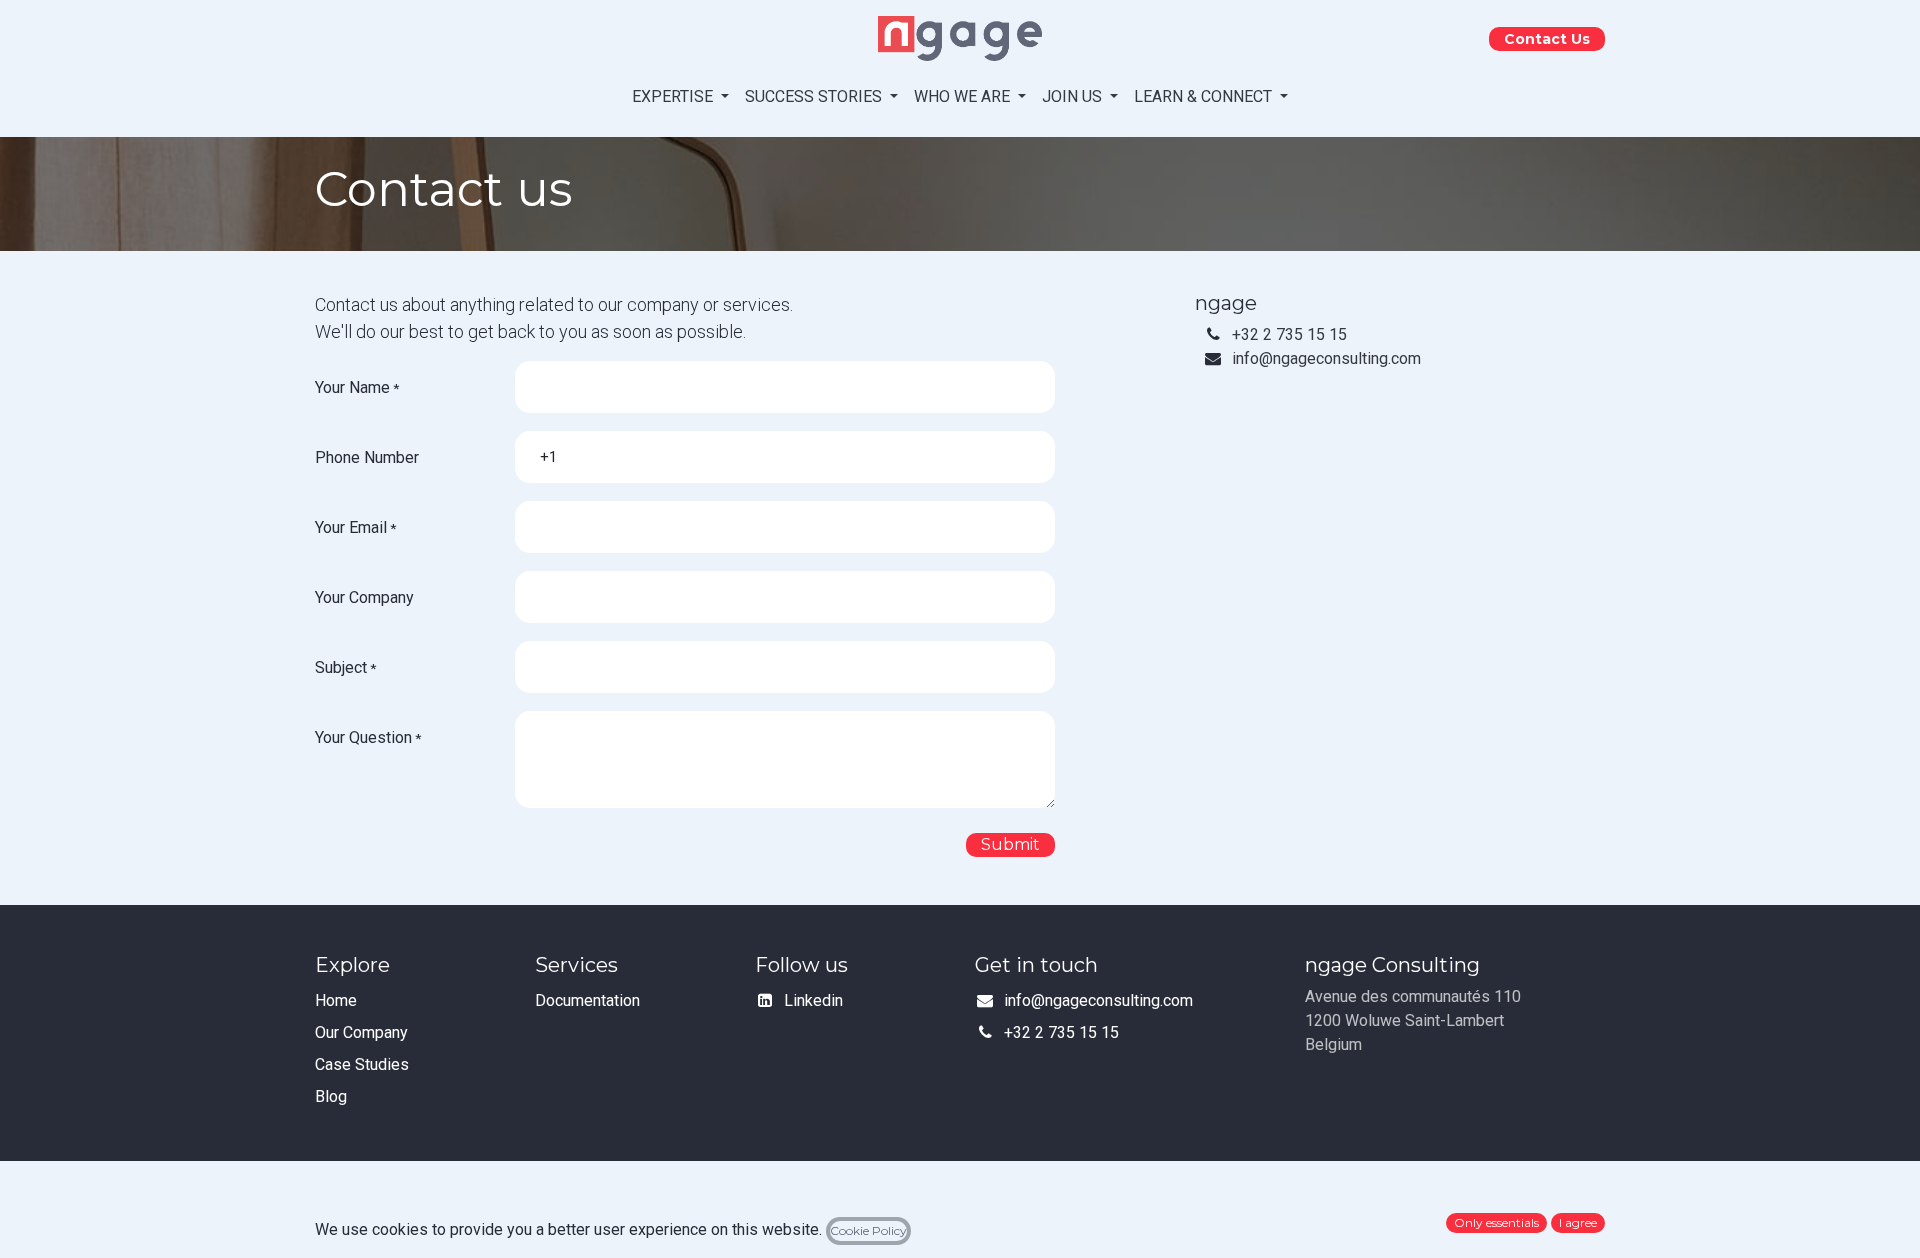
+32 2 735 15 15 (1289, 334)
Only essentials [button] (1496, 1222)
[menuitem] (680, 97)
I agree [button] (1578, 1222)
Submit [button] (1010, 844)
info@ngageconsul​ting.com (1326, 358)
